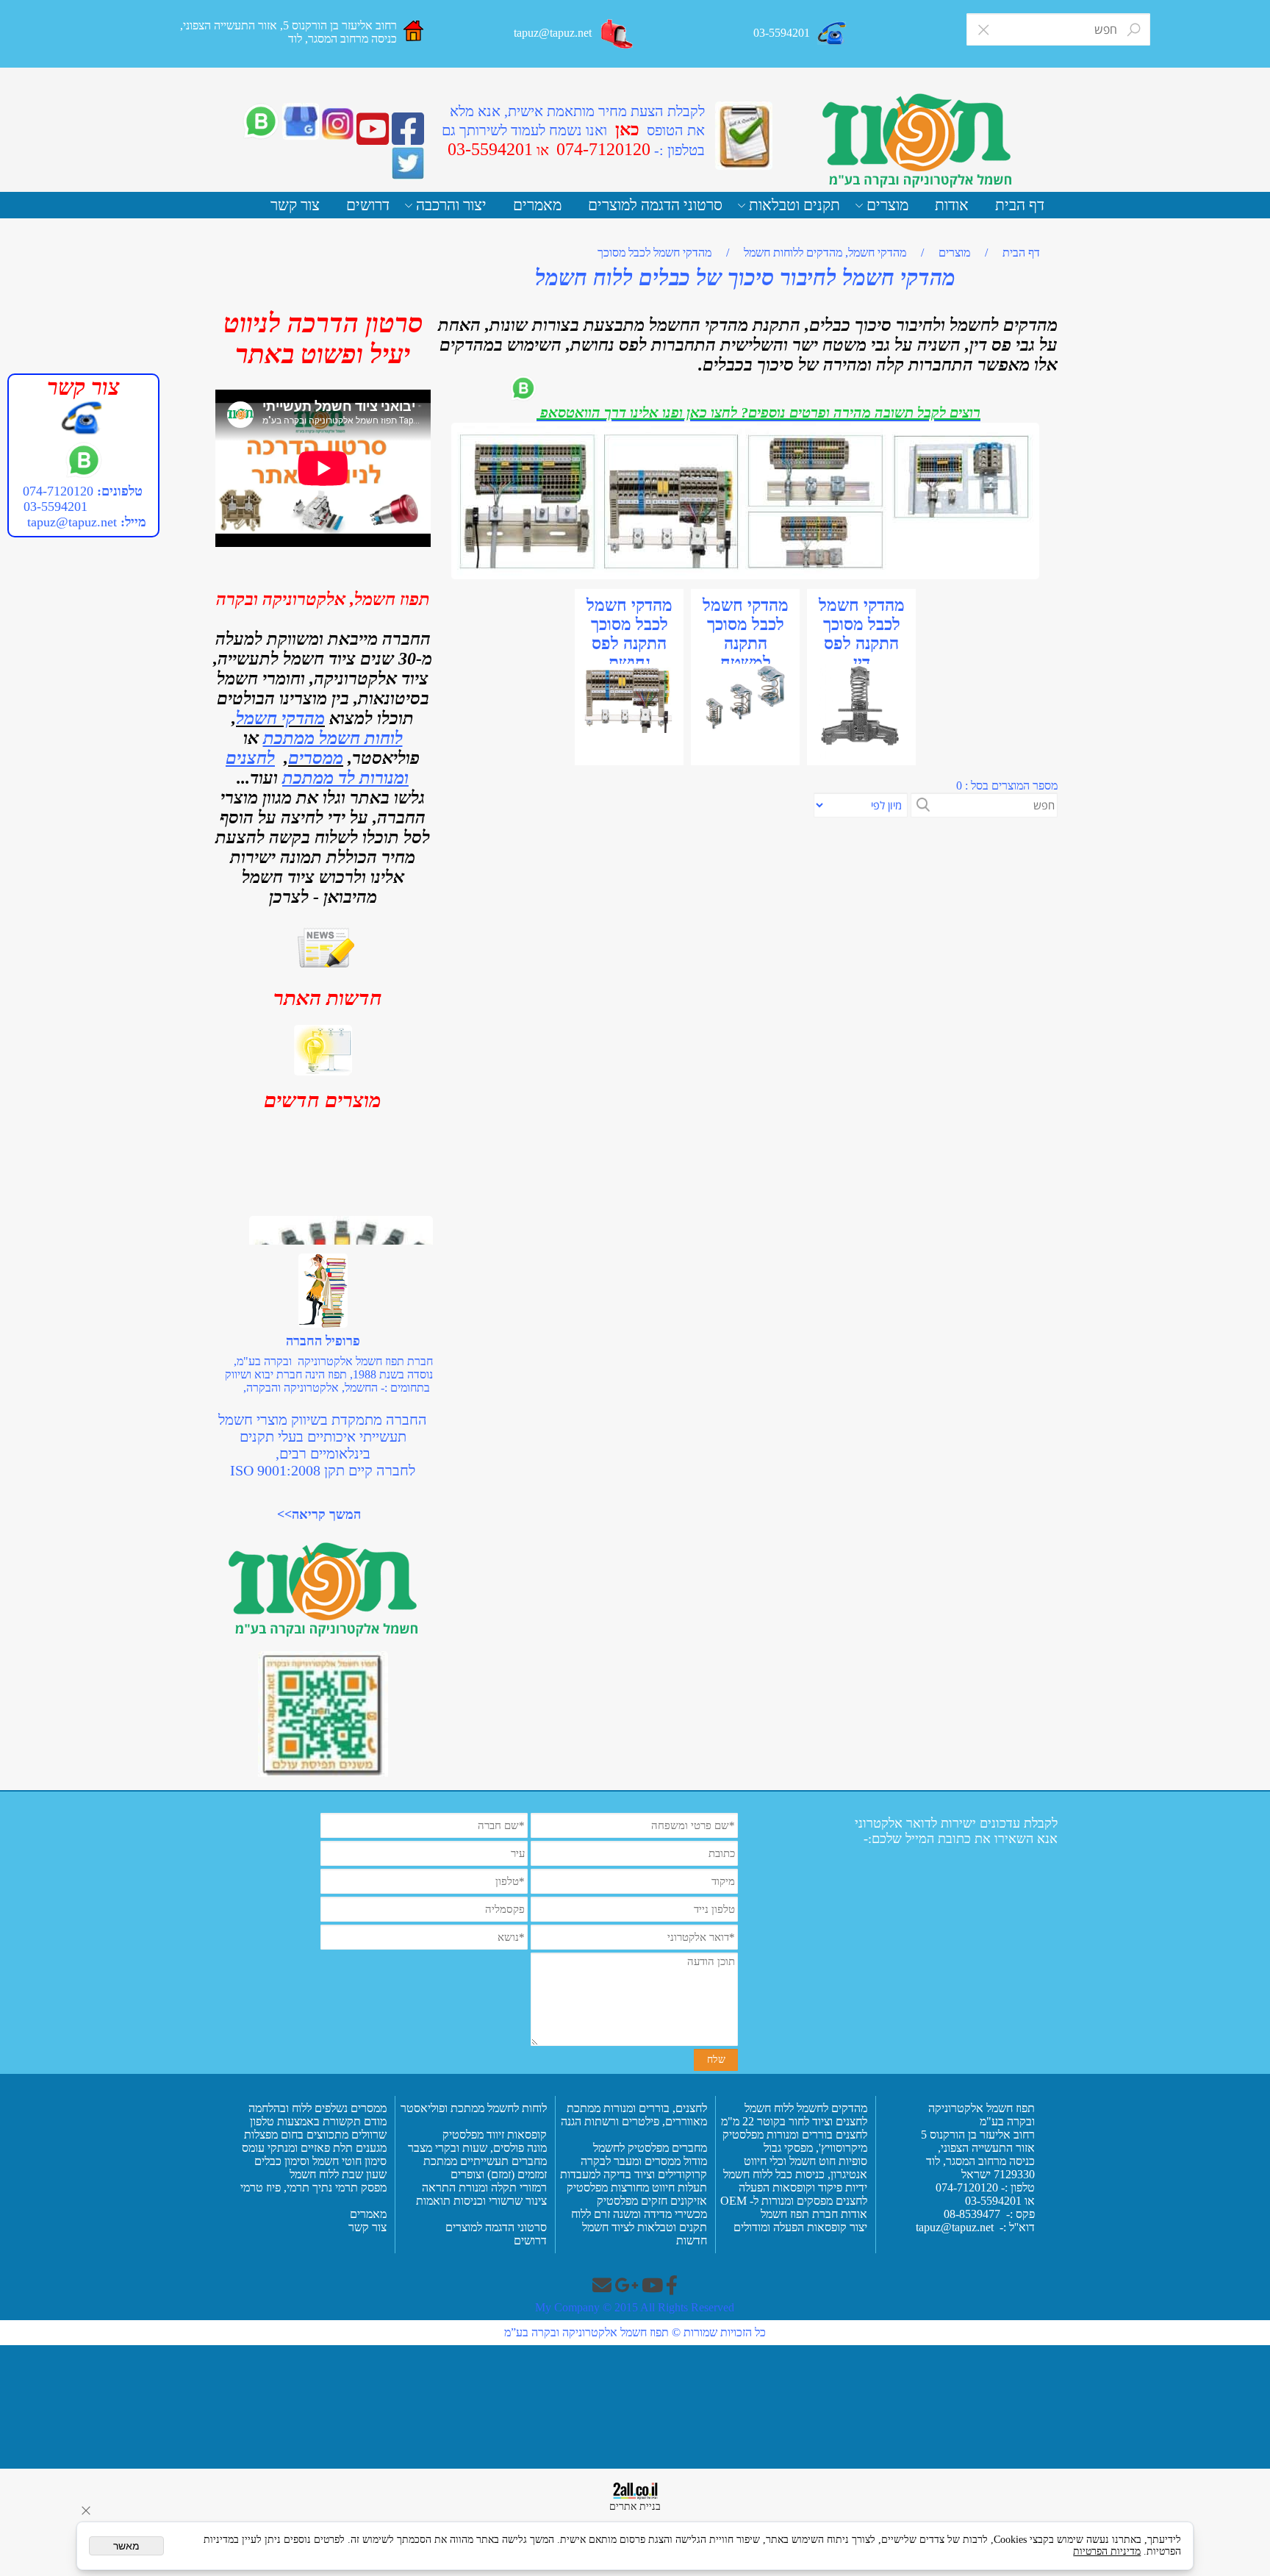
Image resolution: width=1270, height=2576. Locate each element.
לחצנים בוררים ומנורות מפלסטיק (795, 2135)
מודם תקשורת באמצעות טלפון (318, 2121)
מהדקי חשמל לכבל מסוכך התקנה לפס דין (862, 634)
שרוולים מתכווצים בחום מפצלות (314, 2135)
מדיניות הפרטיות (1107, 2551)
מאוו (697, 2121)
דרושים (368, 205)
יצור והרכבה (451, 205)
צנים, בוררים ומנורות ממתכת (631, 2108)
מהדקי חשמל (280, 718)
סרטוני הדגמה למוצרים (655, 205)
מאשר (126, 2546)
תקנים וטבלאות (794, 205)
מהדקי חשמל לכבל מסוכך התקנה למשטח (746, 634)
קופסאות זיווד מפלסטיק (493, 2135)
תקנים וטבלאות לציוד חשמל (643, 2227)
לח (701, 2108)
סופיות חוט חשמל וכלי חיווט (804, 2161)
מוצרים (887, 205)
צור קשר (295, 205)
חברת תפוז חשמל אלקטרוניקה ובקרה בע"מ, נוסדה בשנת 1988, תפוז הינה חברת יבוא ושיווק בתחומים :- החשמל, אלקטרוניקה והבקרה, (329, 1374)
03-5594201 (54, 507)
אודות (952, 205)
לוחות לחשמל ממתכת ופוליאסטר (474, 2108)
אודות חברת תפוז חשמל (814, 2214)
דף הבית (1020, 205)
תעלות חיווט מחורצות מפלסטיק (635, 2187)
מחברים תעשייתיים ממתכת (485, 2161)
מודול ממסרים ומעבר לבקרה (642, 2161)
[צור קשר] (618, 34)
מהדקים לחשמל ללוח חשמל (804, 2108)
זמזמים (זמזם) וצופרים (497, 2174)
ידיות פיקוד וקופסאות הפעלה (803, 2187)
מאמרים (537, 205)
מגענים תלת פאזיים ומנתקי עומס (313, 2148)
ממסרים (316, 758)
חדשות (692, 2240)
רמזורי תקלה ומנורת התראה (483, 2187)
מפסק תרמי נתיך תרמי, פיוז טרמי (312, 2187)
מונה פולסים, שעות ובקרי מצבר (477, 2148)
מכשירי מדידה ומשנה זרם (649, 2214)
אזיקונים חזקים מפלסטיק (650, 2201)
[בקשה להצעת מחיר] (744, 136)
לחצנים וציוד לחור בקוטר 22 (803, 2121)
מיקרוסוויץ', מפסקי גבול (814, 2148)
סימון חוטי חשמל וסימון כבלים (320, 2161)
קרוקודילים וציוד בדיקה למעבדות (634, 2174)
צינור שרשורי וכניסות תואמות (480, 2201)
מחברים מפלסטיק (666, 2148)
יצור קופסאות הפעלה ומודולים (800, 2227)
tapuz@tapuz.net (72, 522)
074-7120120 (58, 491)
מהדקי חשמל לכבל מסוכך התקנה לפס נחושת (629, 634)
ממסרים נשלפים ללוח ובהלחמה (317, 2108)
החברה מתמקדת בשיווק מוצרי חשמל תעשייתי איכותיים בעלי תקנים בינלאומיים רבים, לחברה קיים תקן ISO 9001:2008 (323, 1445)
